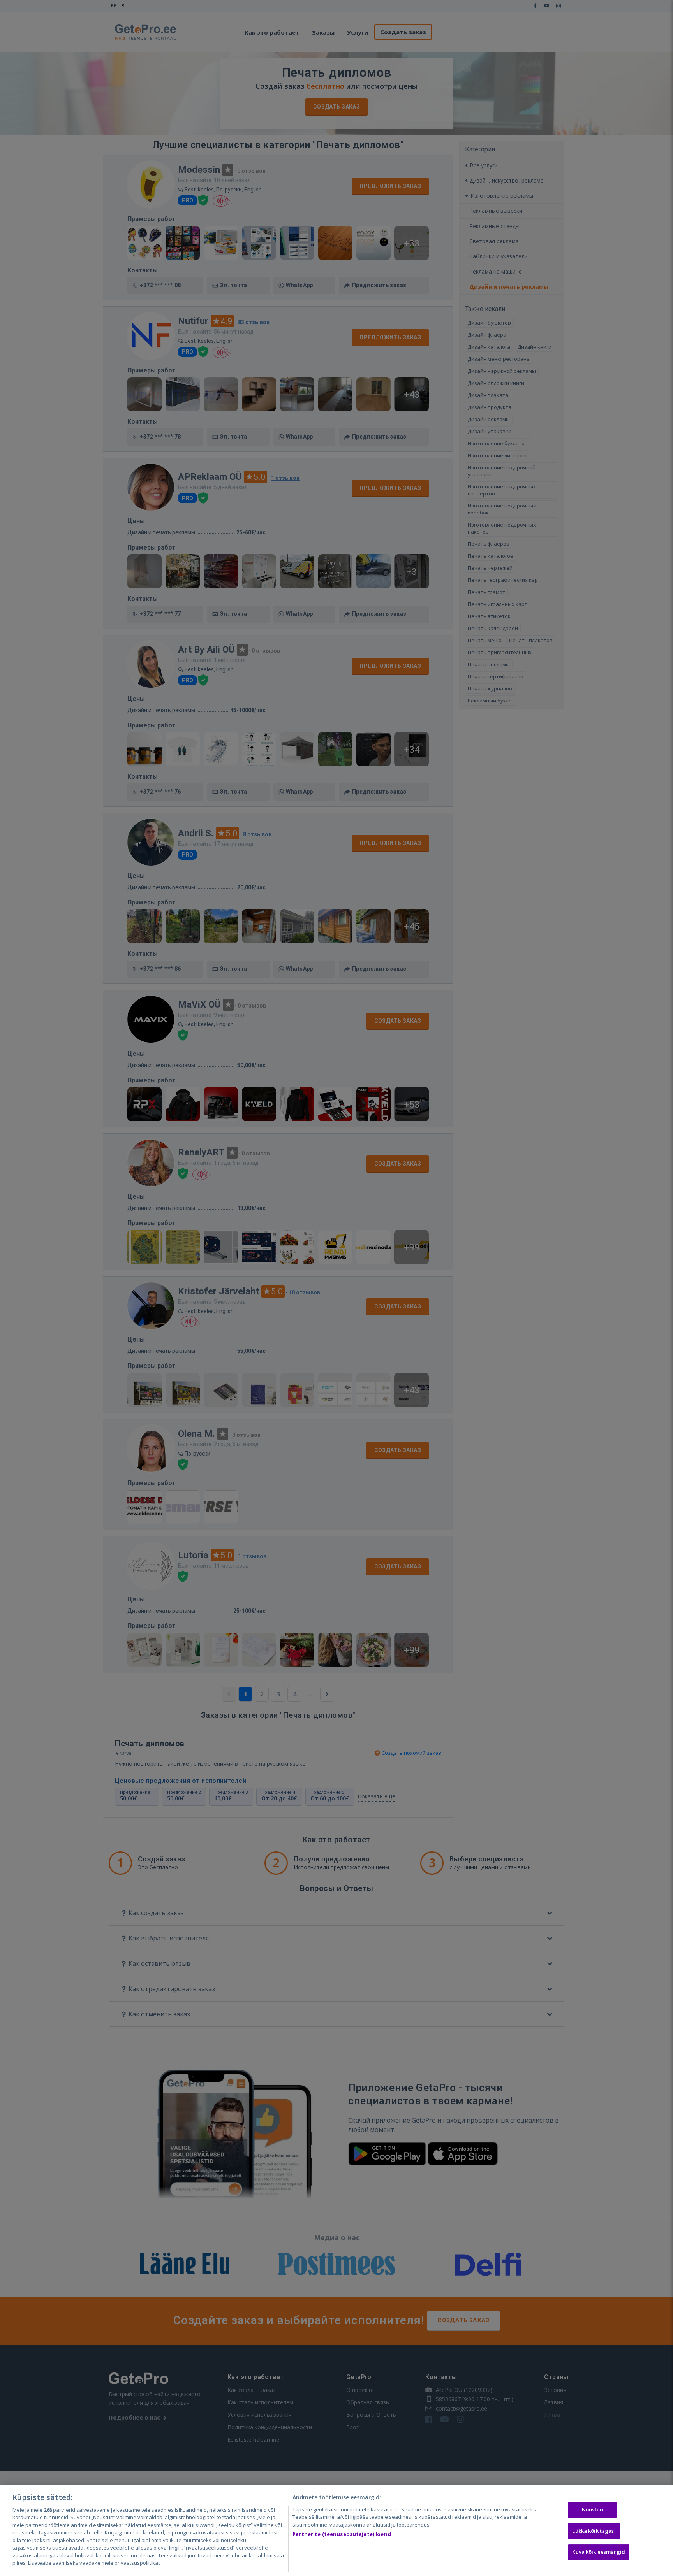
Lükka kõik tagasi (594, 2531)
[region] (336, 2530)
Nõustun (592, 2509)
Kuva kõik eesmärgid (598, 2552)
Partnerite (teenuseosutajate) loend (342, 2534)
